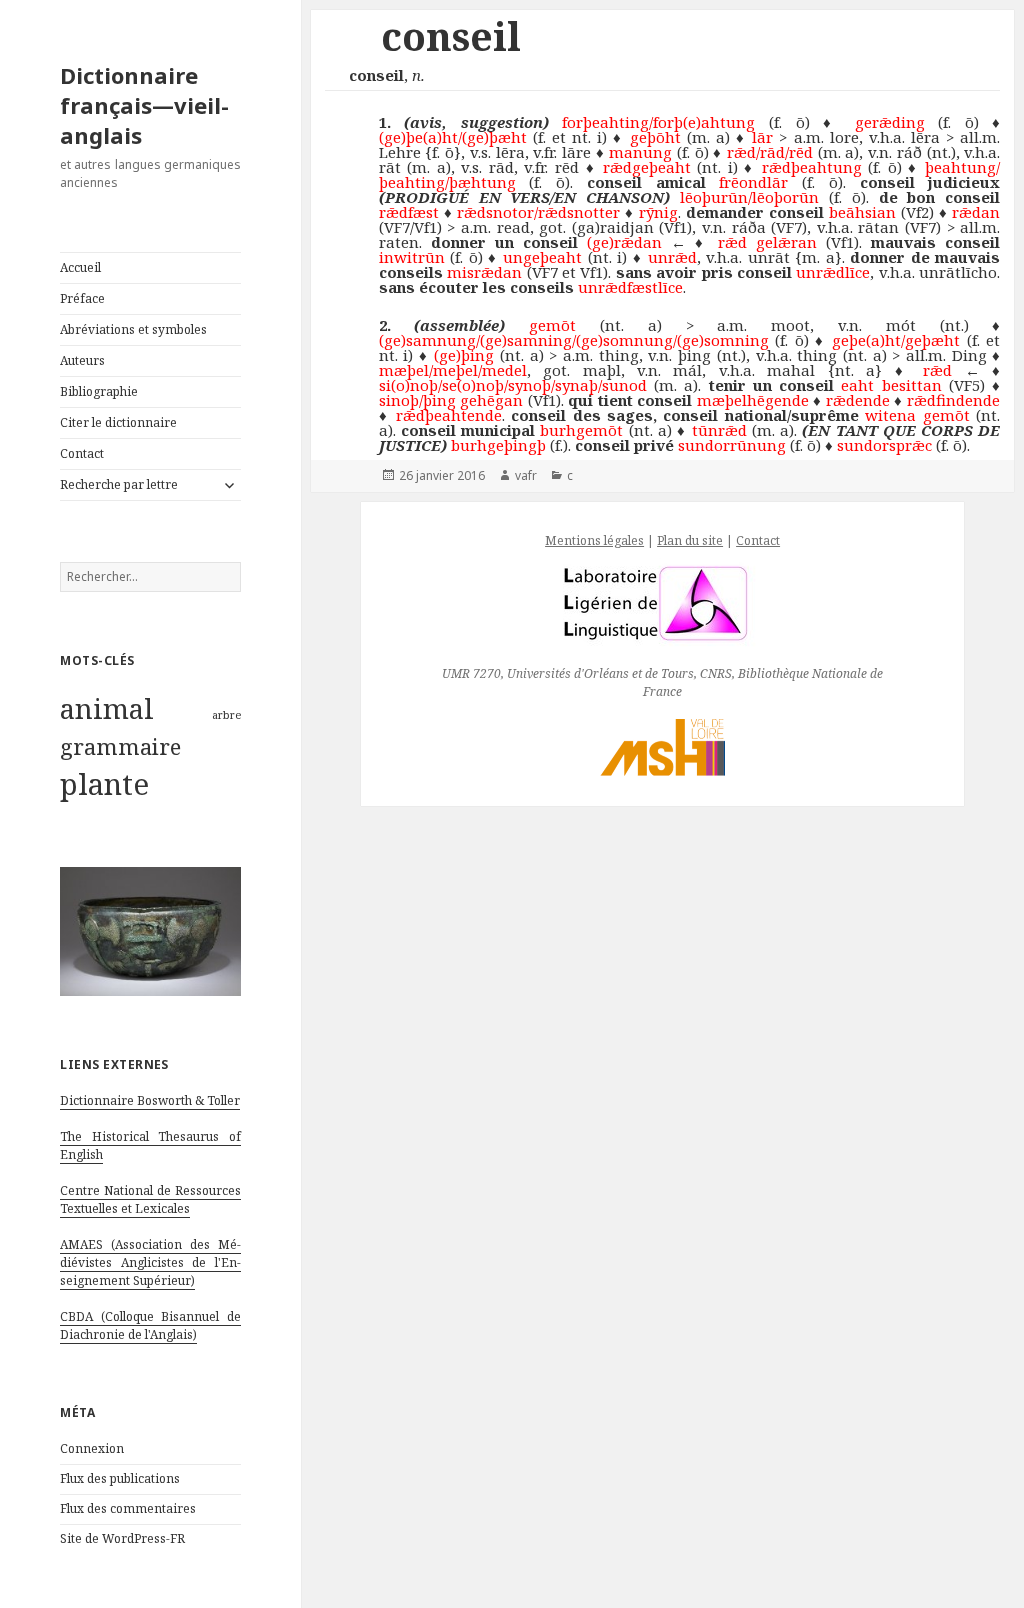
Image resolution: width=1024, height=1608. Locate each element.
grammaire (120, 746)
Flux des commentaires (128, 1508)
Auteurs (82, 360)
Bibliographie (99, 391)
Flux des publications (120, 1478)
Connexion (92, 1448)
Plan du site (690, 540)
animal (107, 708)
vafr (526, 475)
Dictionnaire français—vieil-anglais (144, 105)
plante (104, 784)
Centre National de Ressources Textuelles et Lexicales (150, 1199)
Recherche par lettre (119, 484)
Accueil (80, 267)
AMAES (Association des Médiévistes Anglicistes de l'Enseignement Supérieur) (150, 1262)
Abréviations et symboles (133, 329)
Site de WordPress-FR (122, 1538)
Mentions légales (594, 540)
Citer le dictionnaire (118, 422)
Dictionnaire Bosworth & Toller (150, 1100)
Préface (82, 298)
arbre (226, 715)
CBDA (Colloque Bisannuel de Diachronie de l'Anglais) (150, 1325)
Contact (82, 453)
